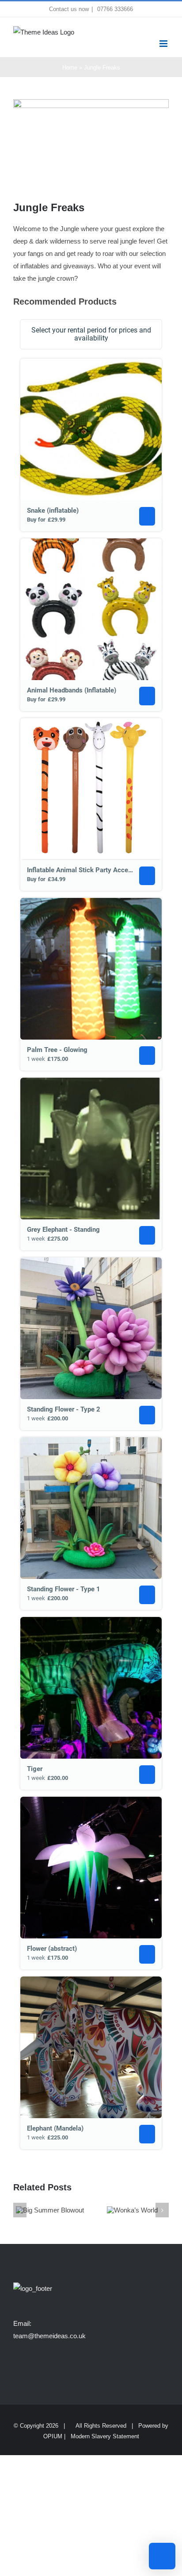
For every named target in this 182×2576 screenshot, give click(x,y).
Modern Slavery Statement (105, 2436)
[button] (20, 2210)
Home (70, 68)
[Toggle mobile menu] (164, 44)
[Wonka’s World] (50, 2210)
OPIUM (53, 2436)
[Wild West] (132, 2210)
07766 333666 (114, 9)
